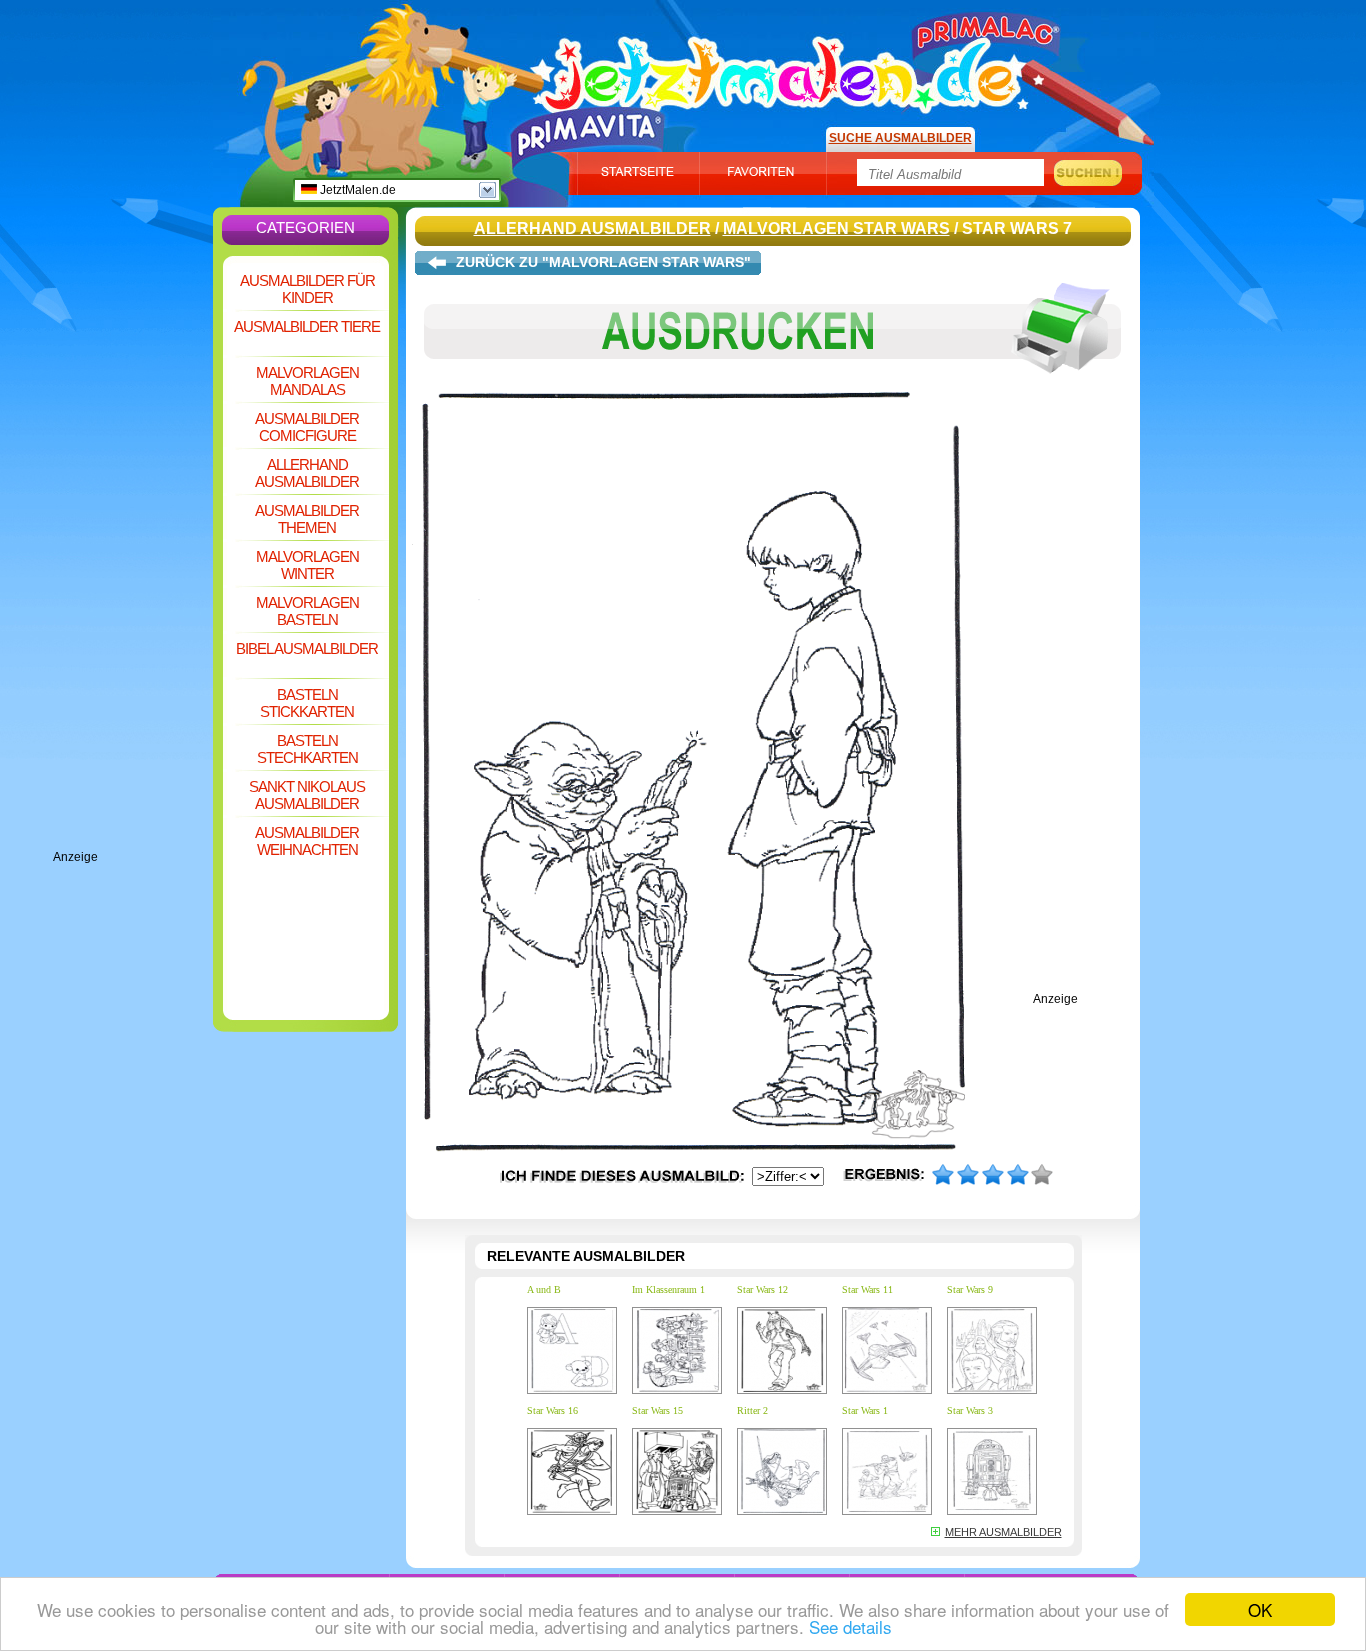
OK (1260, 1609)
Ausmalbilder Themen (307, 519)
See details (850, 1626)
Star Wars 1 (865, 1410)
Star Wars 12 (762, 1289)
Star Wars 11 (867, 1289)
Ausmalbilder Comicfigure (307, 427)
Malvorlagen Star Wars (836, 228)
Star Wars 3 (970, 1410)
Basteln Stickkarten (307, 703)
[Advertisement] (133, 550)
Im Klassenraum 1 (668, 1289)
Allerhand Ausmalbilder (307, 473)
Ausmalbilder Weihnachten (307, 841)
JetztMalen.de (356, 190)
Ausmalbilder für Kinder (307, 289)
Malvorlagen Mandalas (307, 381)
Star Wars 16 (552, 1410)
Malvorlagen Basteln (307, 611)
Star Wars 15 (657, 1410)
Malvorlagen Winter (307, 565)
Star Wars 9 (970, 1289)
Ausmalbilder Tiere (307, 326)
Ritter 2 (752, 1410)
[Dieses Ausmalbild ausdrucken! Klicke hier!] (773, 388)
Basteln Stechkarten (307, 749)
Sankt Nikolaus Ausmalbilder (307, 795)
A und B (544, 1289)
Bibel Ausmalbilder (307, 648)
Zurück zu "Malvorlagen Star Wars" (603, 262)
